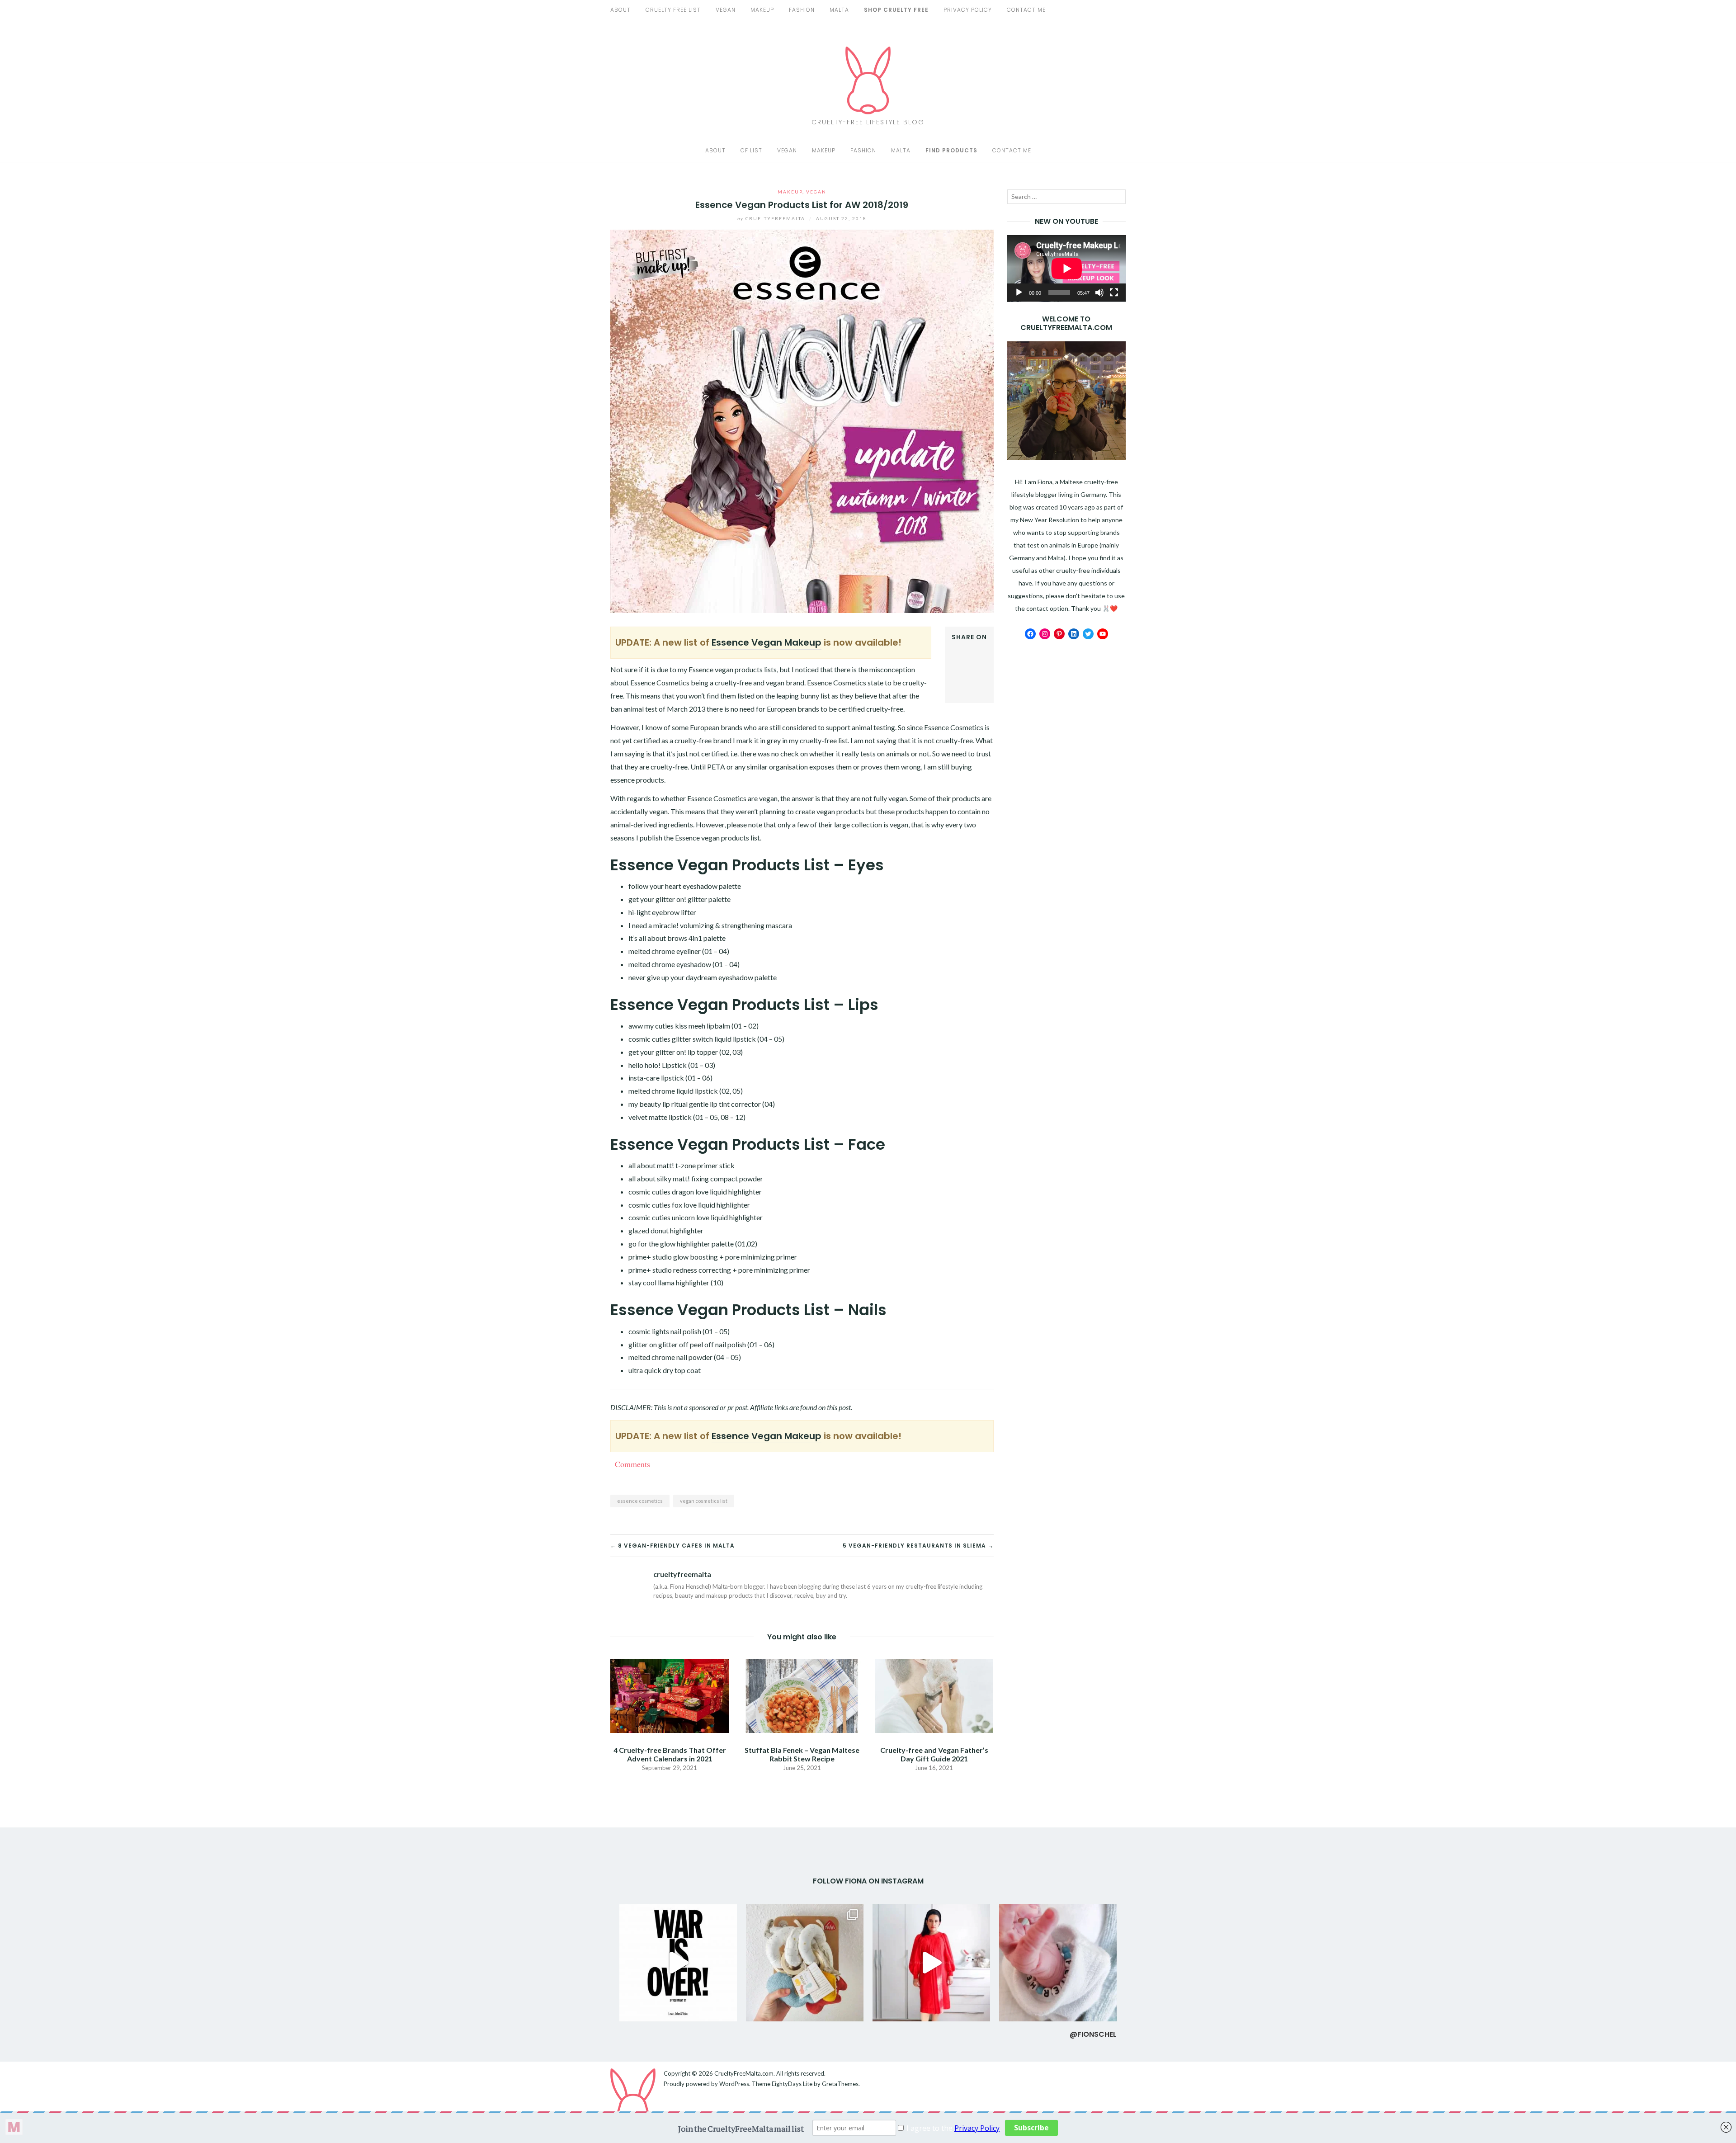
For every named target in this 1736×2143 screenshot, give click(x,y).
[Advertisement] (1067, 788)
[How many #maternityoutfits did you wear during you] (931, 1963)
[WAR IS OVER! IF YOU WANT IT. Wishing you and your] (678, 1963)
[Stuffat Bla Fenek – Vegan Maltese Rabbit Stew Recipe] (802, 1695)
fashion (802, 10)
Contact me (1012, 150)
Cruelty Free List (673, 10)
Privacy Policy (968, 10)
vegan (726, 10)
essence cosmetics (640, 1501)
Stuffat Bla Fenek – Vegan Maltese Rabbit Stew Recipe (802, 1754)
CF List (751, 150)
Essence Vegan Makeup (767, 642)
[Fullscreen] (1114, 293)
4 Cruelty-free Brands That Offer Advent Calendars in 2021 (670, 1754)
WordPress (734, 2084)
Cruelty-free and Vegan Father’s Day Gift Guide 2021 (934, 1754)
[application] (1067, 269)
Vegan (787, 150)
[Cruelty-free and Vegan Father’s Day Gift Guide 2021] (934, 1695)
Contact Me (1026, 10)
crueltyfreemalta (772, 218)
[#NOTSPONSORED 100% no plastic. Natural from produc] (805, 1963)
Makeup (824, 150)
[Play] (1019, 293)
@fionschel (1093, 2034)
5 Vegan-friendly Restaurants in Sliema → (918, 1546)
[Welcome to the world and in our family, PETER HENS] (1058, 1963)
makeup (762, 10)
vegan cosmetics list (704, 1501)
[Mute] (1099, 293)
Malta (839, 10)
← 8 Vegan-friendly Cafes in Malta (672, 1546)
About (620, 10)
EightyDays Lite (792, 2084)
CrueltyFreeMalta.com (744, 2073)
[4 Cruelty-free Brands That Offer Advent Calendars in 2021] (670, 1695)
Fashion (863, 150)
